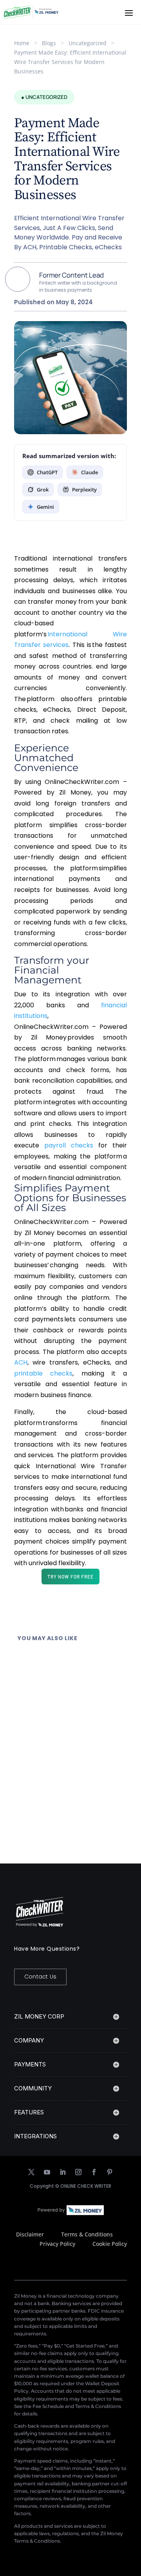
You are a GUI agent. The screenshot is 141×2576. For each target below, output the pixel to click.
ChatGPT (47, 472)
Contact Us (40, 1977)
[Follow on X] (31, 2172)
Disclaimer (30, 2234)
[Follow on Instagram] (78, 2172)
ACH (21, 1362)
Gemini (45, 507)
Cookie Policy (110, 2244)
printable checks (43, 1373)
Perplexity (84, 490)
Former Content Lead (71, 275)
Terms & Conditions (87, 2234)
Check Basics (70, 1744)
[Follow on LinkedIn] (63, 2172)
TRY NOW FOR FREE (70, 1577)
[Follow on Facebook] (94, 2172)
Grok (43, 490)
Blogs (49, 43)
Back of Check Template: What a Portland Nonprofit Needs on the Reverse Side (66, 1663)
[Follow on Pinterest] (110, 2172)
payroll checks (69, 1145)
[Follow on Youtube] (47, 2172)
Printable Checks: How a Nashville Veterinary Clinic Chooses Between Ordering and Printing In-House (68, 1728)
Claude (89, 472)
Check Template (75, 1678)
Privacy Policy (57, 2244)
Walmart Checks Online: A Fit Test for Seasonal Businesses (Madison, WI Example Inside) (69, 1794)
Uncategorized (88, 43)
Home (22, 43)
